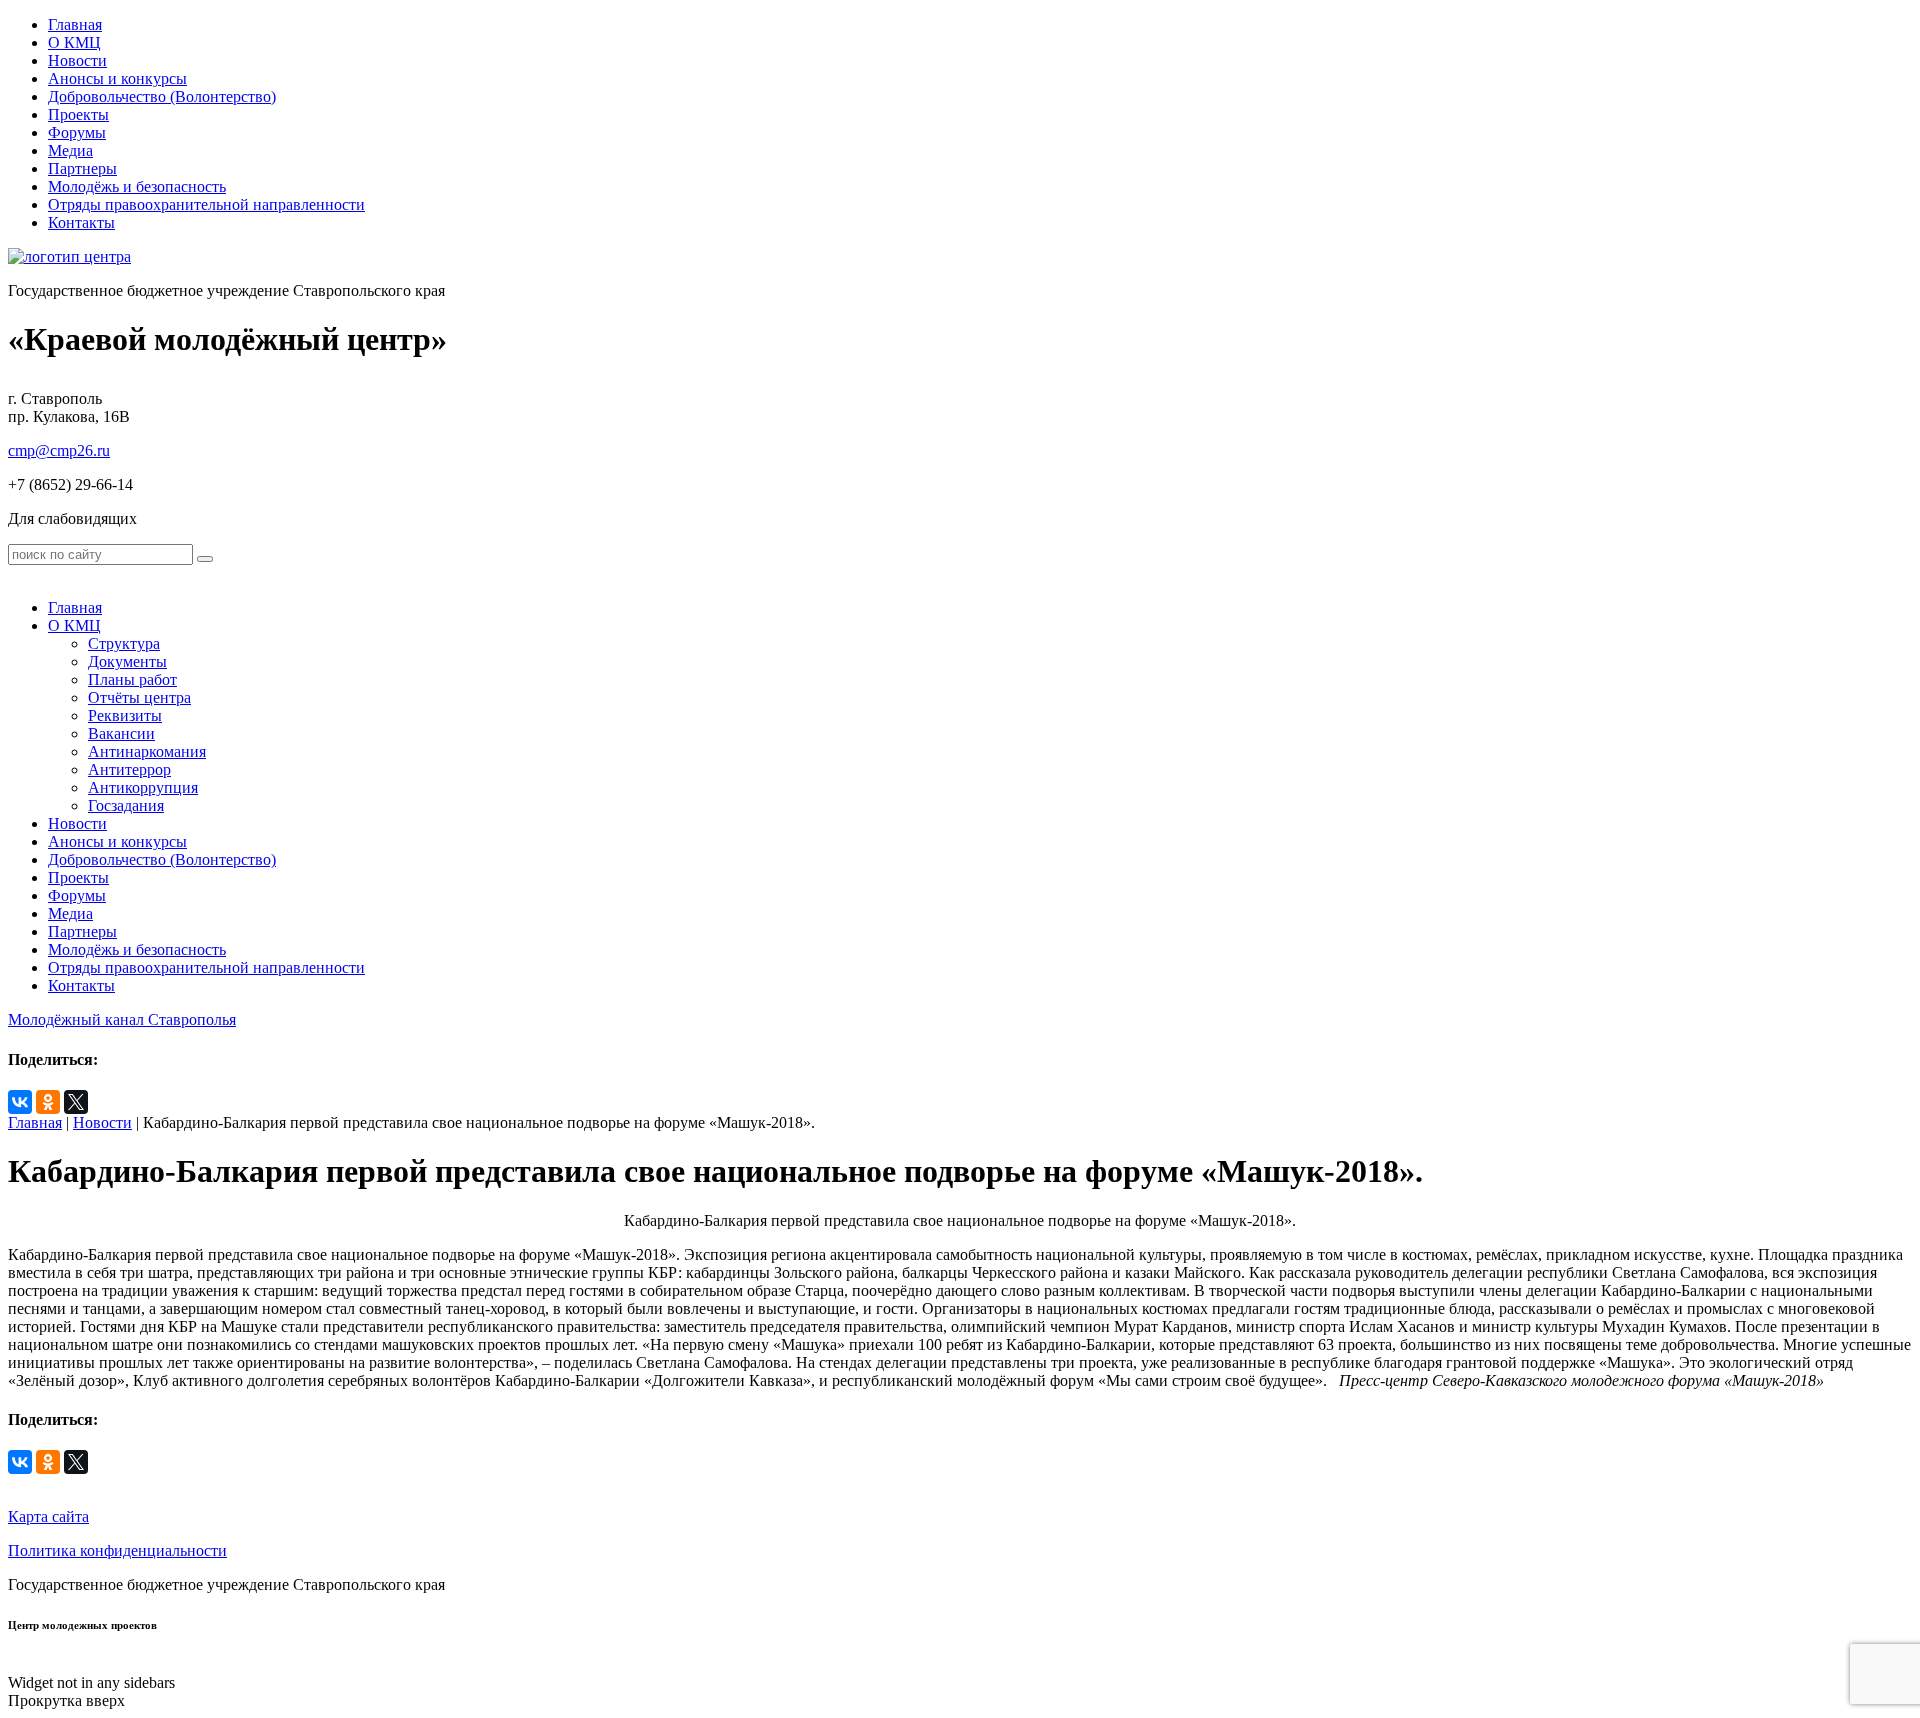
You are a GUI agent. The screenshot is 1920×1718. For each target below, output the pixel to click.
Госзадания (126, 805)
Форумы (77, 132)
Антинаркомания (147, 751)
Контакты (81, 222)
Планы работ (132, 679)
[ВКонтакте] (20, 1102)
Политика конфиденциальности (117, 1550)
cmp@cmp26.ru (59, 450)
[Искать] (205, 559)
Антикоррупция (143, 787)
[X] (76, 1102)
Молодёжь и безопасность (137, 186)
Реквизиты (125, 715)
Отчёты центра (139, 697)
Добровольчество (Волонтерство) (162, 96)
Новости (77, 60)
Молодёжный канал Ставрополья (122, 1019)
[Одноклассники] (48, 1102)
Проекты (78, 114)
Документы (127, 661)
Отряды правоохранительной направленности (206, 204)
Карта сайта (48, 1516)
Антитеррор (129, 769)
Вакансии (121, 733)
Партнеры (82, 168)
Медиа (70, 150)
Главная (75, 24)
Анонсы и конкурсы (117, 78)
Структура (124, 643)
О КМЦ (74, 42)
